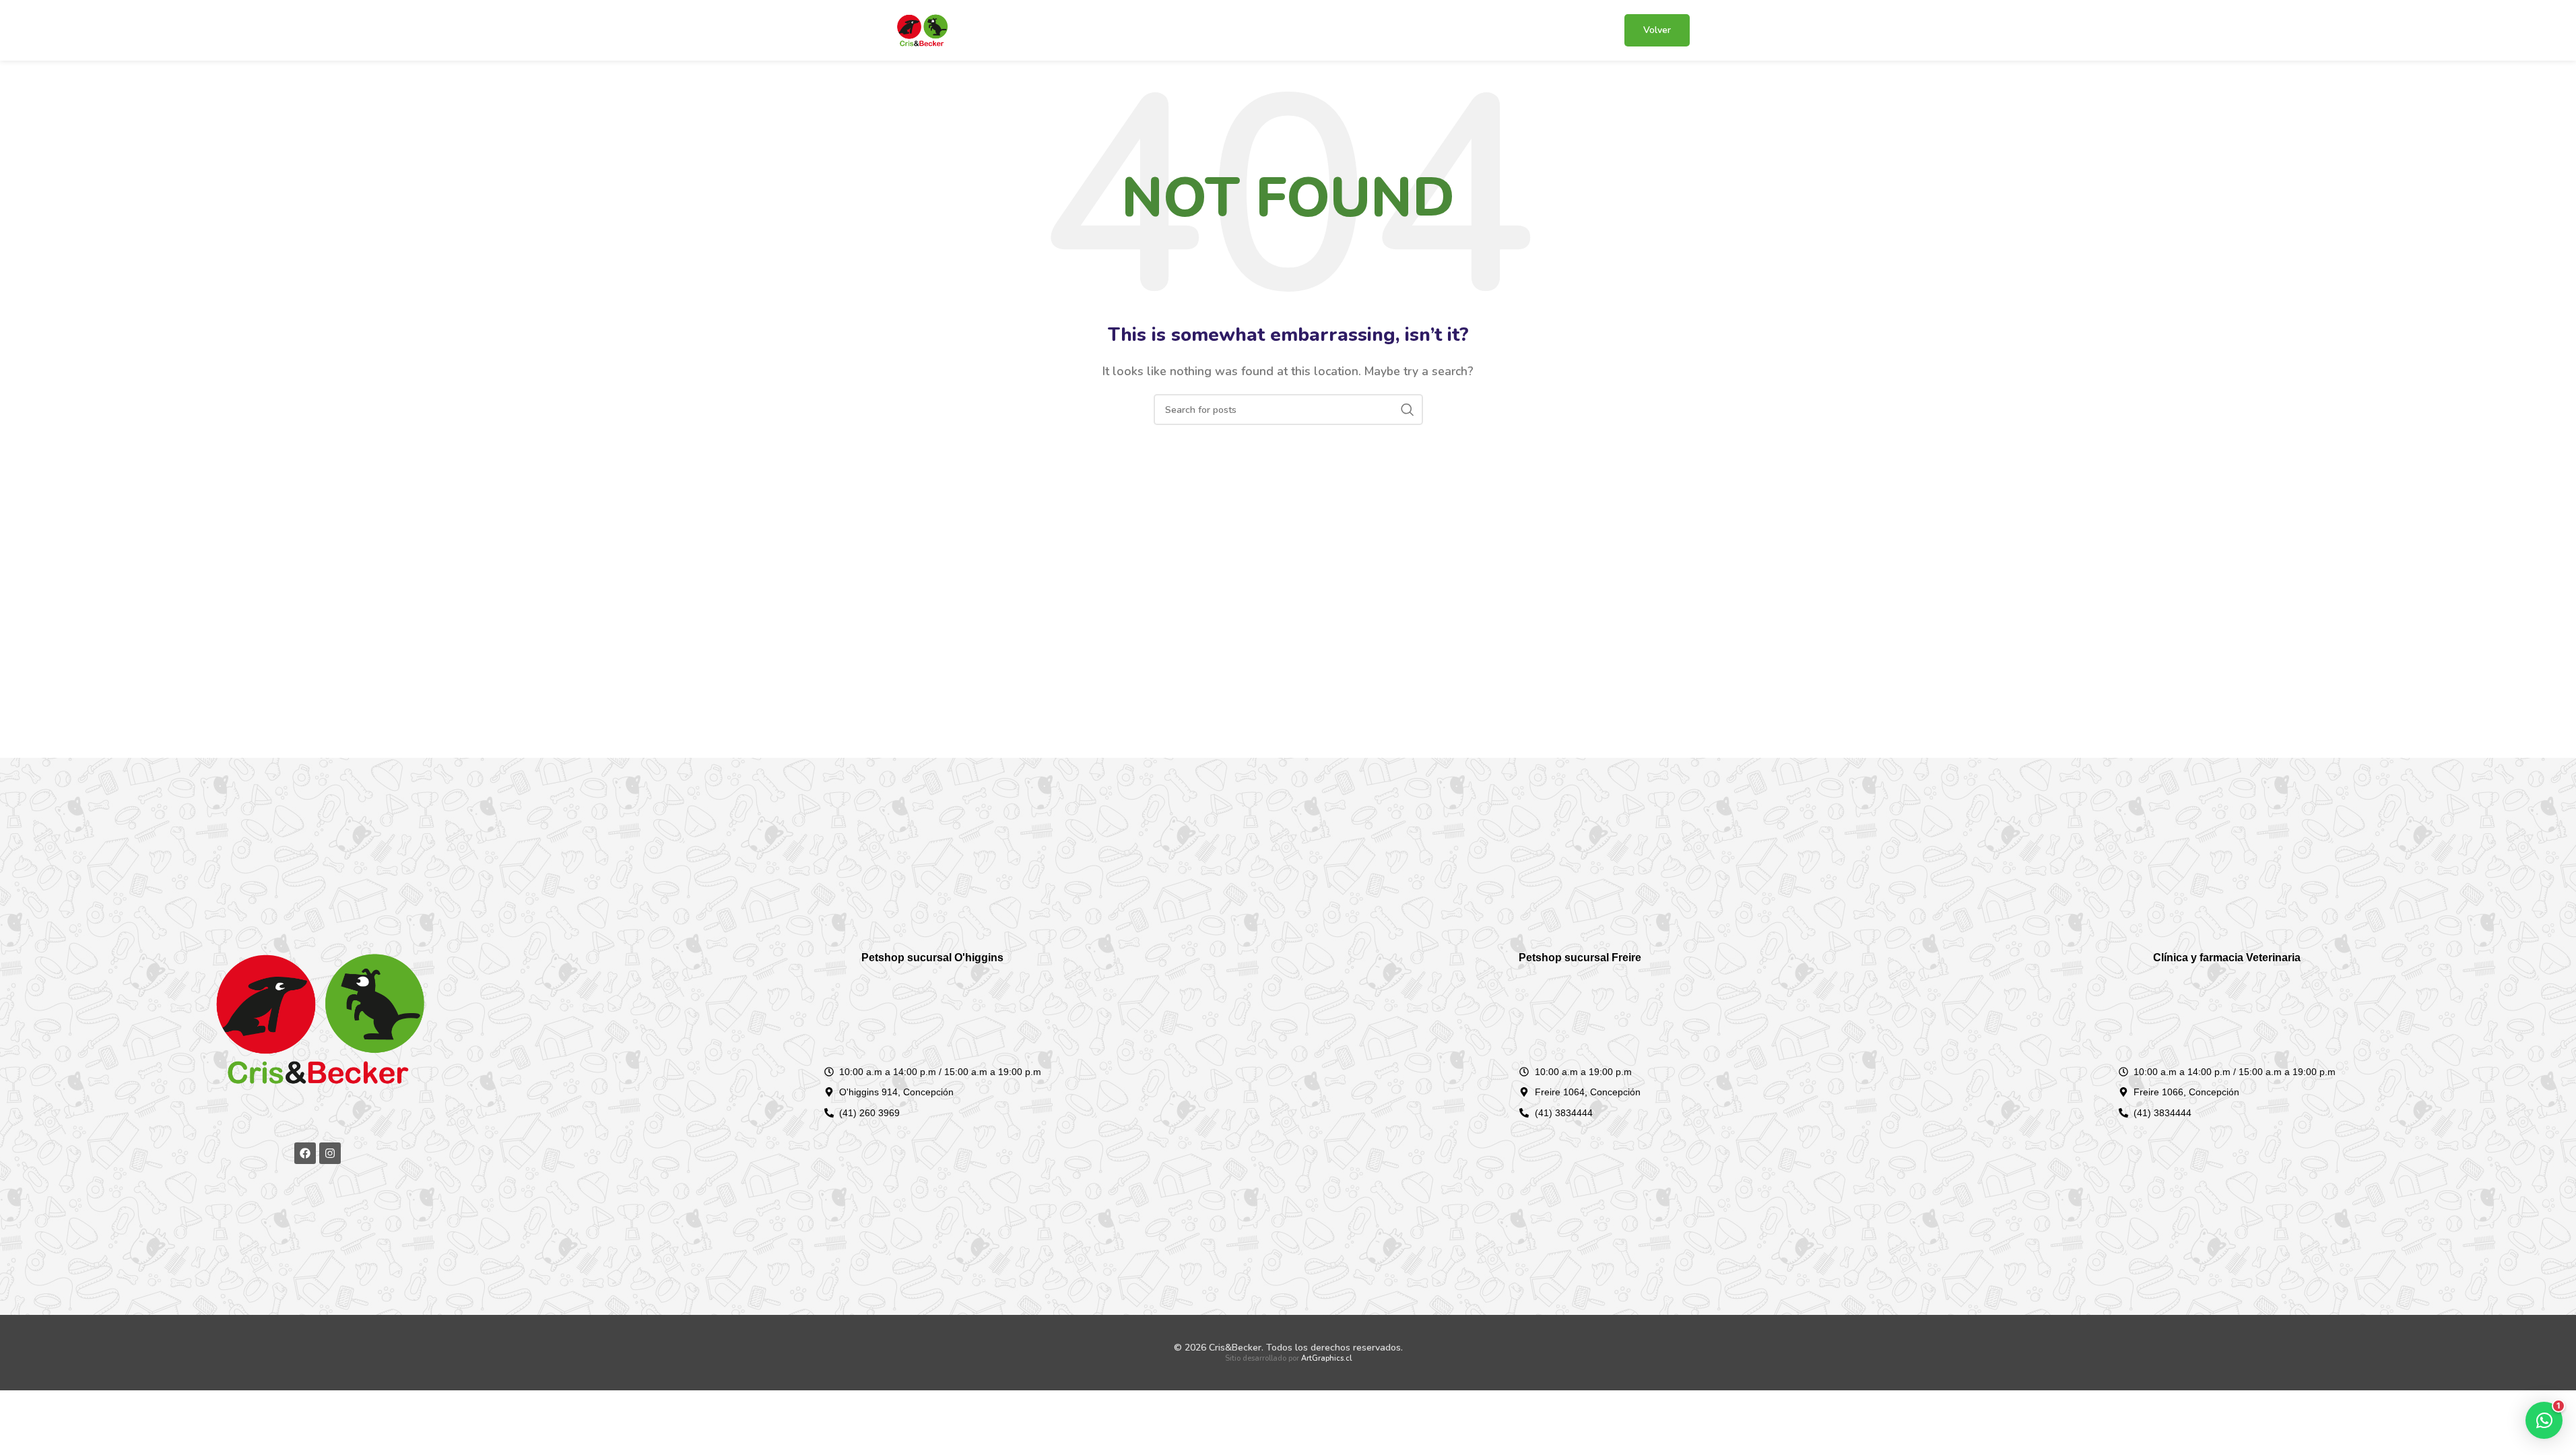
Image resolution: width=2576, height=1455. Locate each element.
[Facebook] (305, 1153)
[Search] (1408, 410)
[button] (2544, 1420)
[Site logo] (922, 30)
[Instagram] (330, 1153)
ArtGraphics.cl (1326, 1358)
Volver (1657, 30)
